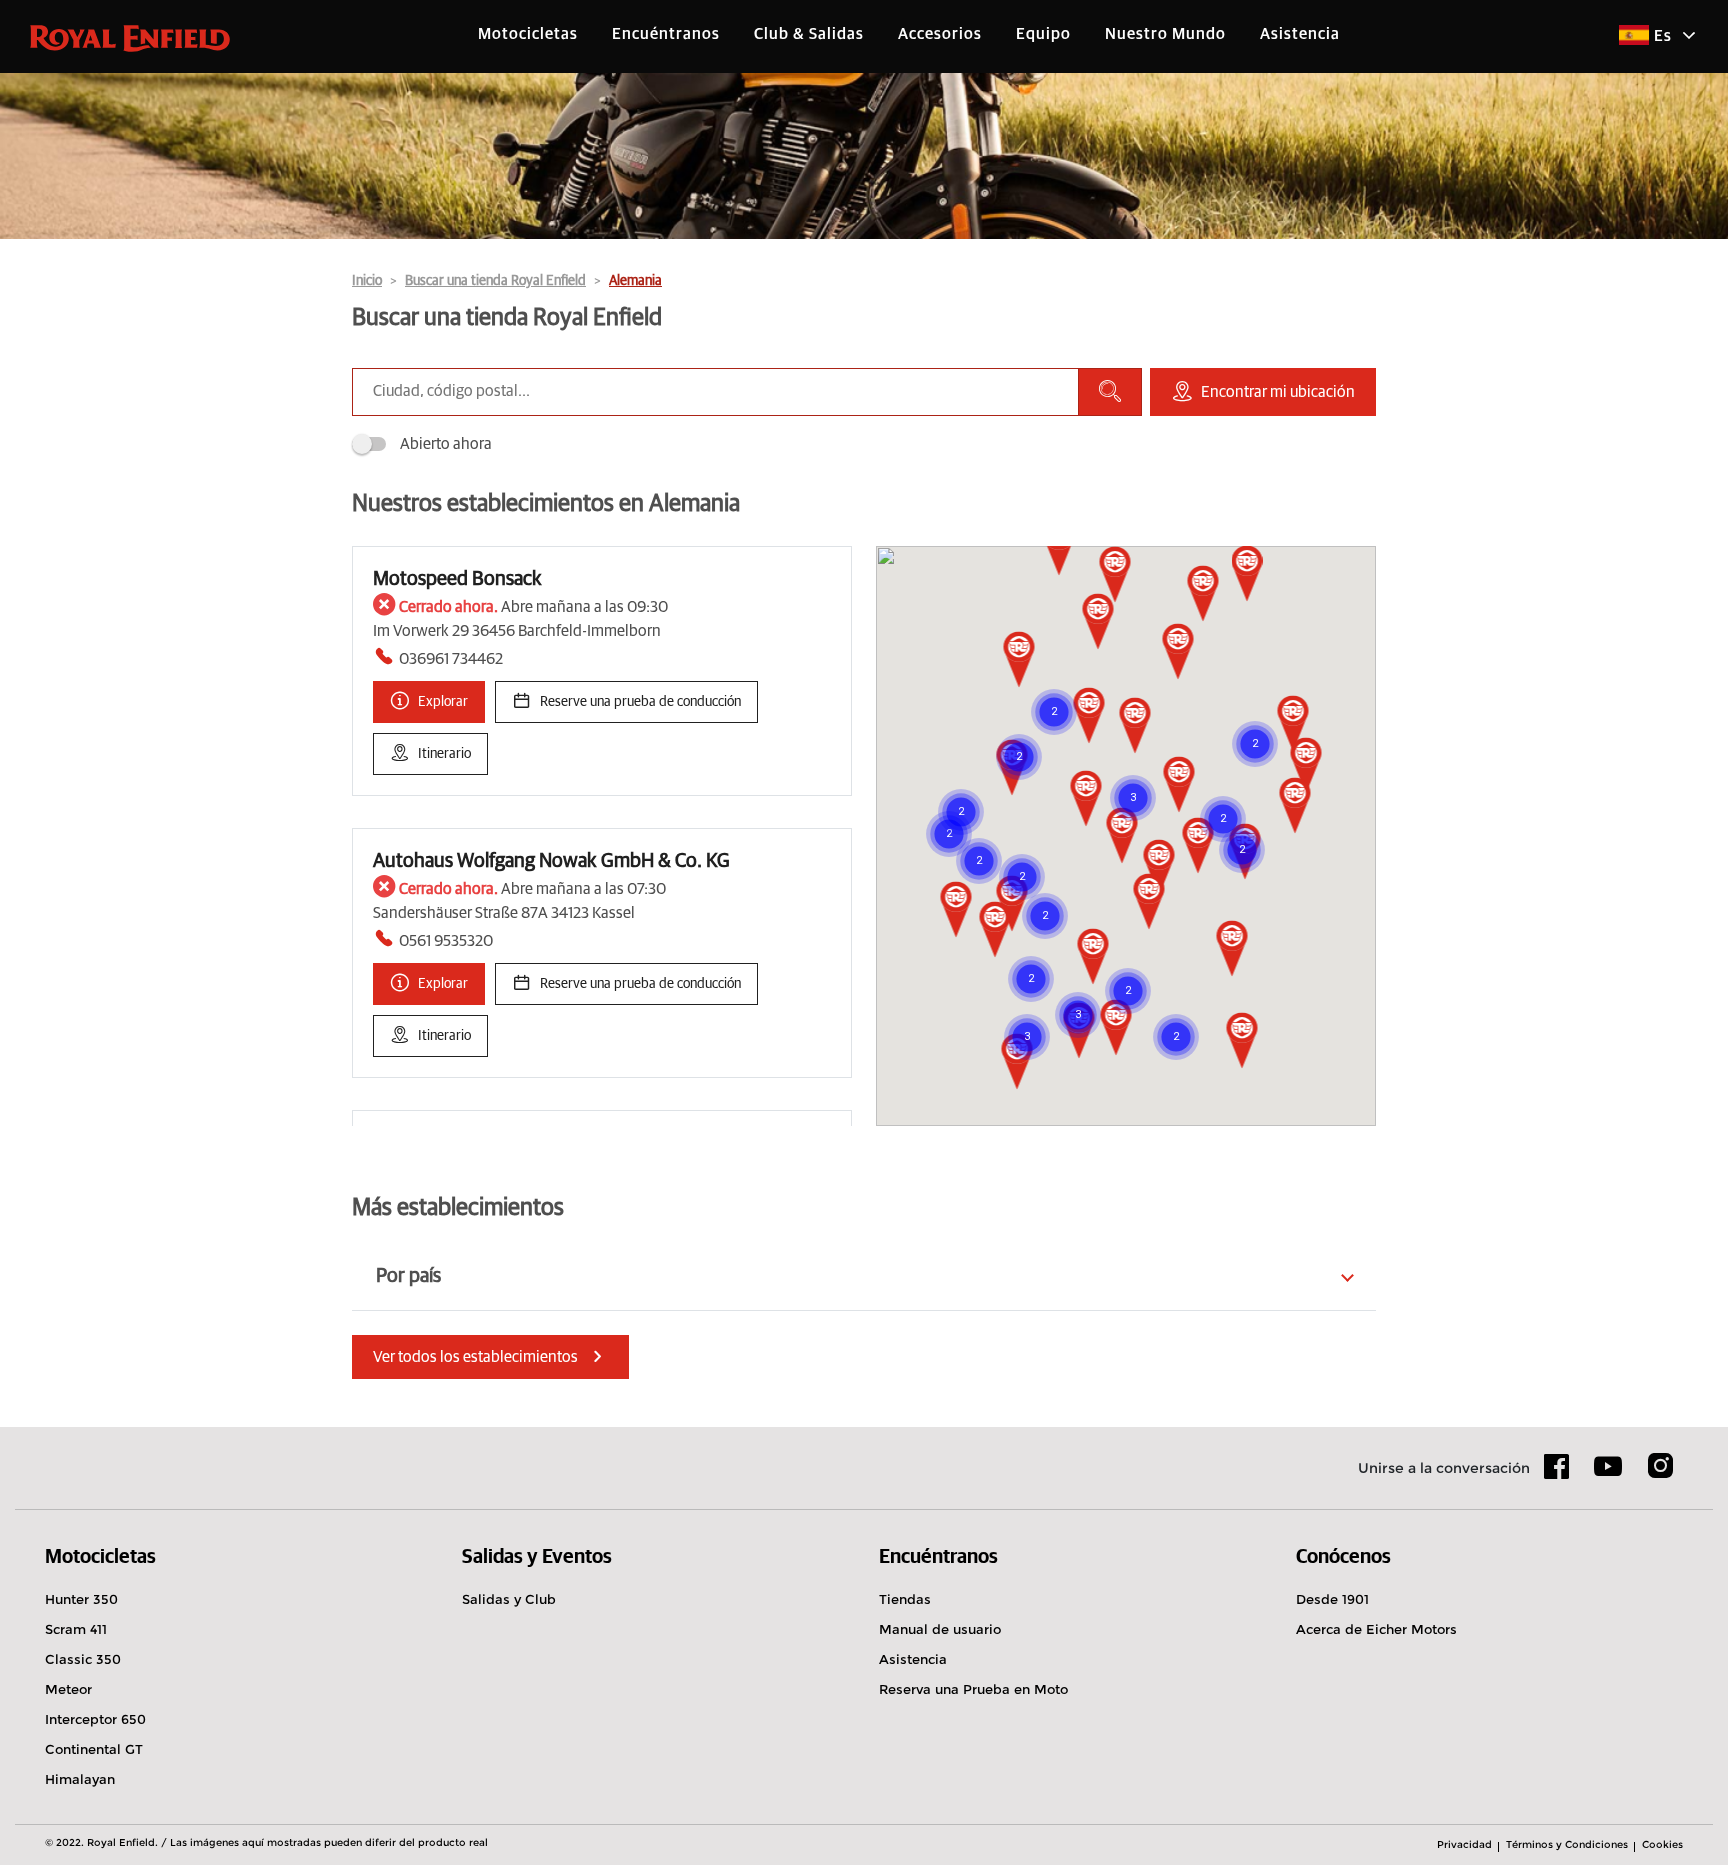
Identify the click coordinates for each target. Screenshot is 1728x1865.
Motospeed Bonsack (457, 579)
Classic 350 (83, 1659)
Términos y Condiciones (1567, 1844)
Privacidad (1464, 1844)
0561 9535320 (446, 941)
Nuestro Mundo (1165, 34)
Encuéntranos (666, 34)
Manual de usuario (940, 1629)
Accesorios (940, 34)
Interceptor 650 (95, 1719)
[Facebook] (1557, 1473)
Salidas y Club (509, 1599)
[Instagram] (1660, 1473)
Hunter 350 (81, 1599)
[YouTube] (1608, 1475)
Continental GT (94, 1749)
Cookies (1662, 1844)
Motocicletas (528, 34)
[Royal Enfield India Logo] (130, 37)
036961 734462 (451, 659)
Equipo (1043, 34)
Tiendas (905, 1599)
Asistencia (1300, 34)
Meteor (68, 1689)
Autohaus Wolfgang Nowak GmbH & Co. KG (551, 861)
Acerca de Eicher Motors (1376, 1629)
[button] (1086, 800)
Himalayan (80, 1779)
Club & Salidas (809, 34)
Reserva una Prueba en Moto (973, 1689)
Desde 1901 (1332, 1599)
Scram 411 (76, 1629)
